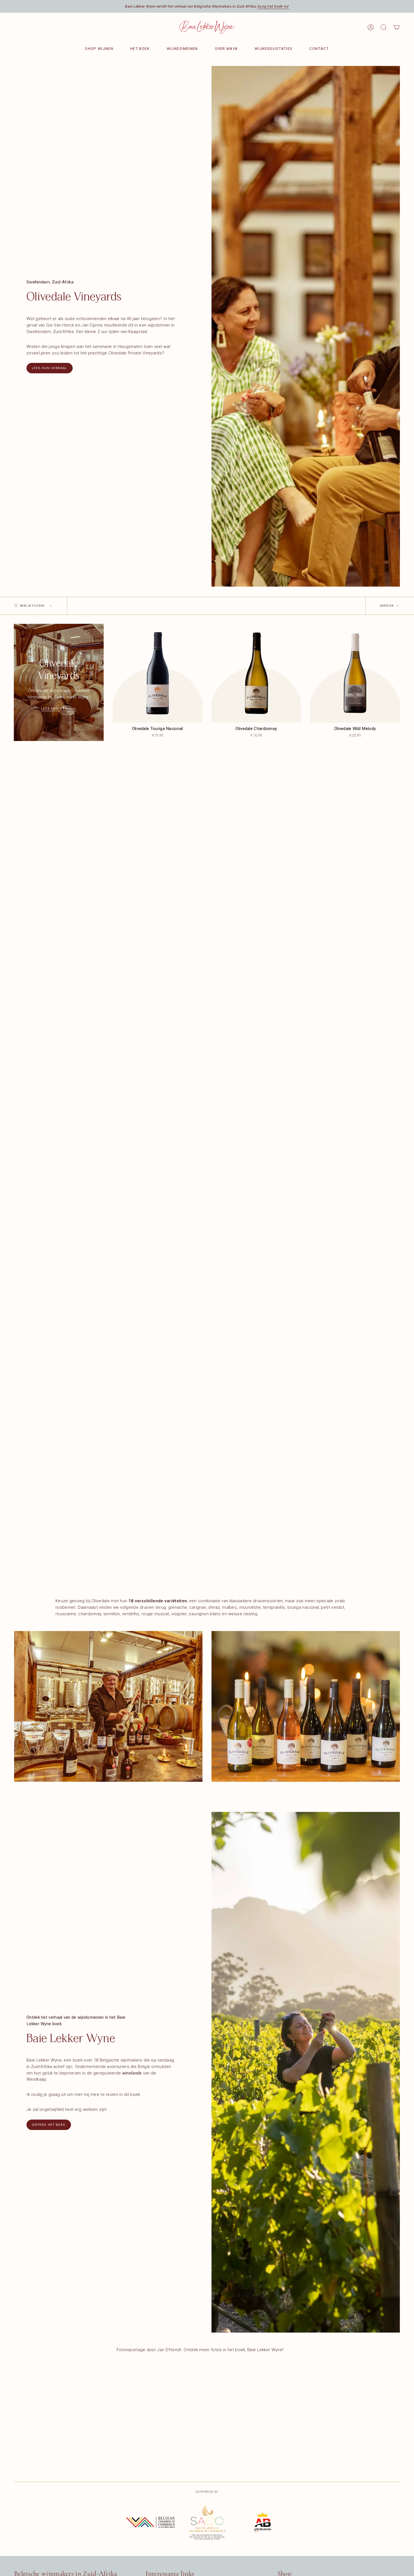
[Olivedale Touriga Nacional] (158, 673)
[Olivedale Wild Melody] (355, 673)
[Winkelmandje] (397, 27)
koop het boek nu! (273, 6)
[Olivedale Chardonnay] (256, 673)
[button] (384, 27)
